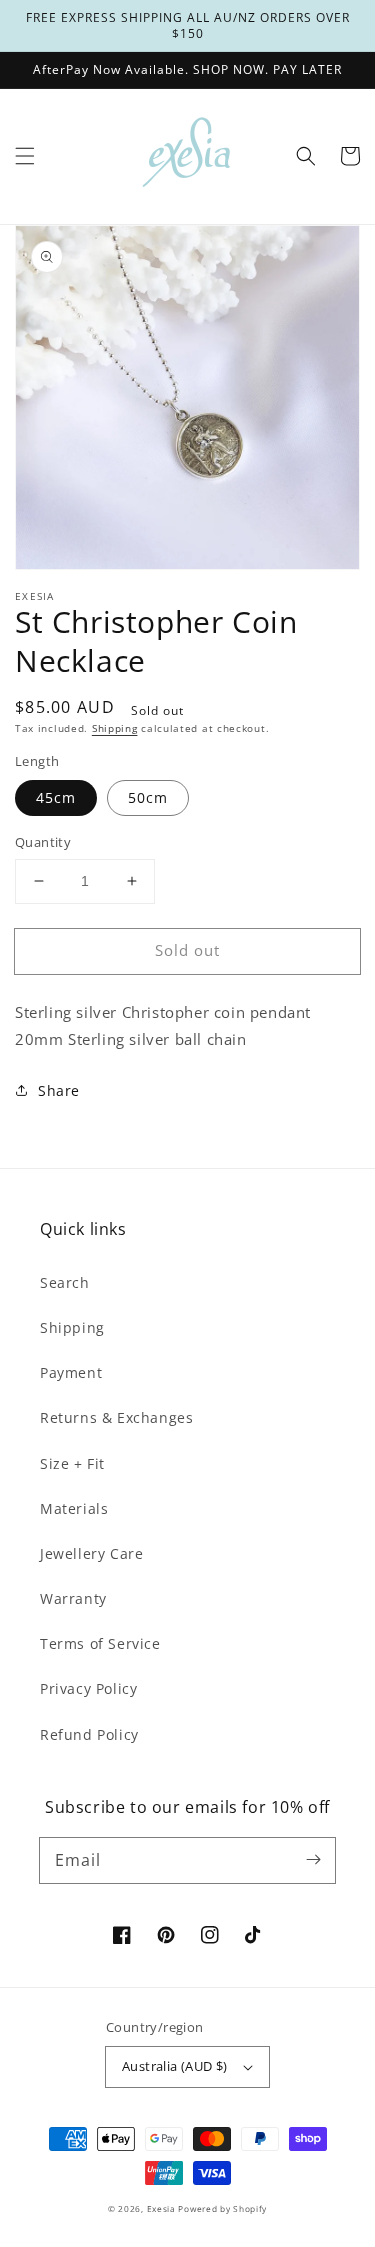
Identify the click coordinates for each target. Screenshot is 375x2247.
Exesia (163, 2208)
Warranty (73, 1598)
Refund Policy (89, 1734)
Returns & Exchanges (116, 1417)
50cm (148, 797)
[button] (25, 156)
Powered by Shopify (222, 2208)
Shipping (115, 728)
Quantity (43, 842)
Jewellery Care (91, 1553)
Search (65, 1282)
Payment (71, 1372)
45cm (56, 797)
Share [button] (59, 1090)
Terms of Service (100, 1643)
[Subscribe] (313, 1860)
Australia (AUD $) (175, 2066)
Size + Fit (72, 1463)
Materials (74, 1508)
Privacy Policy (88, 1688)
